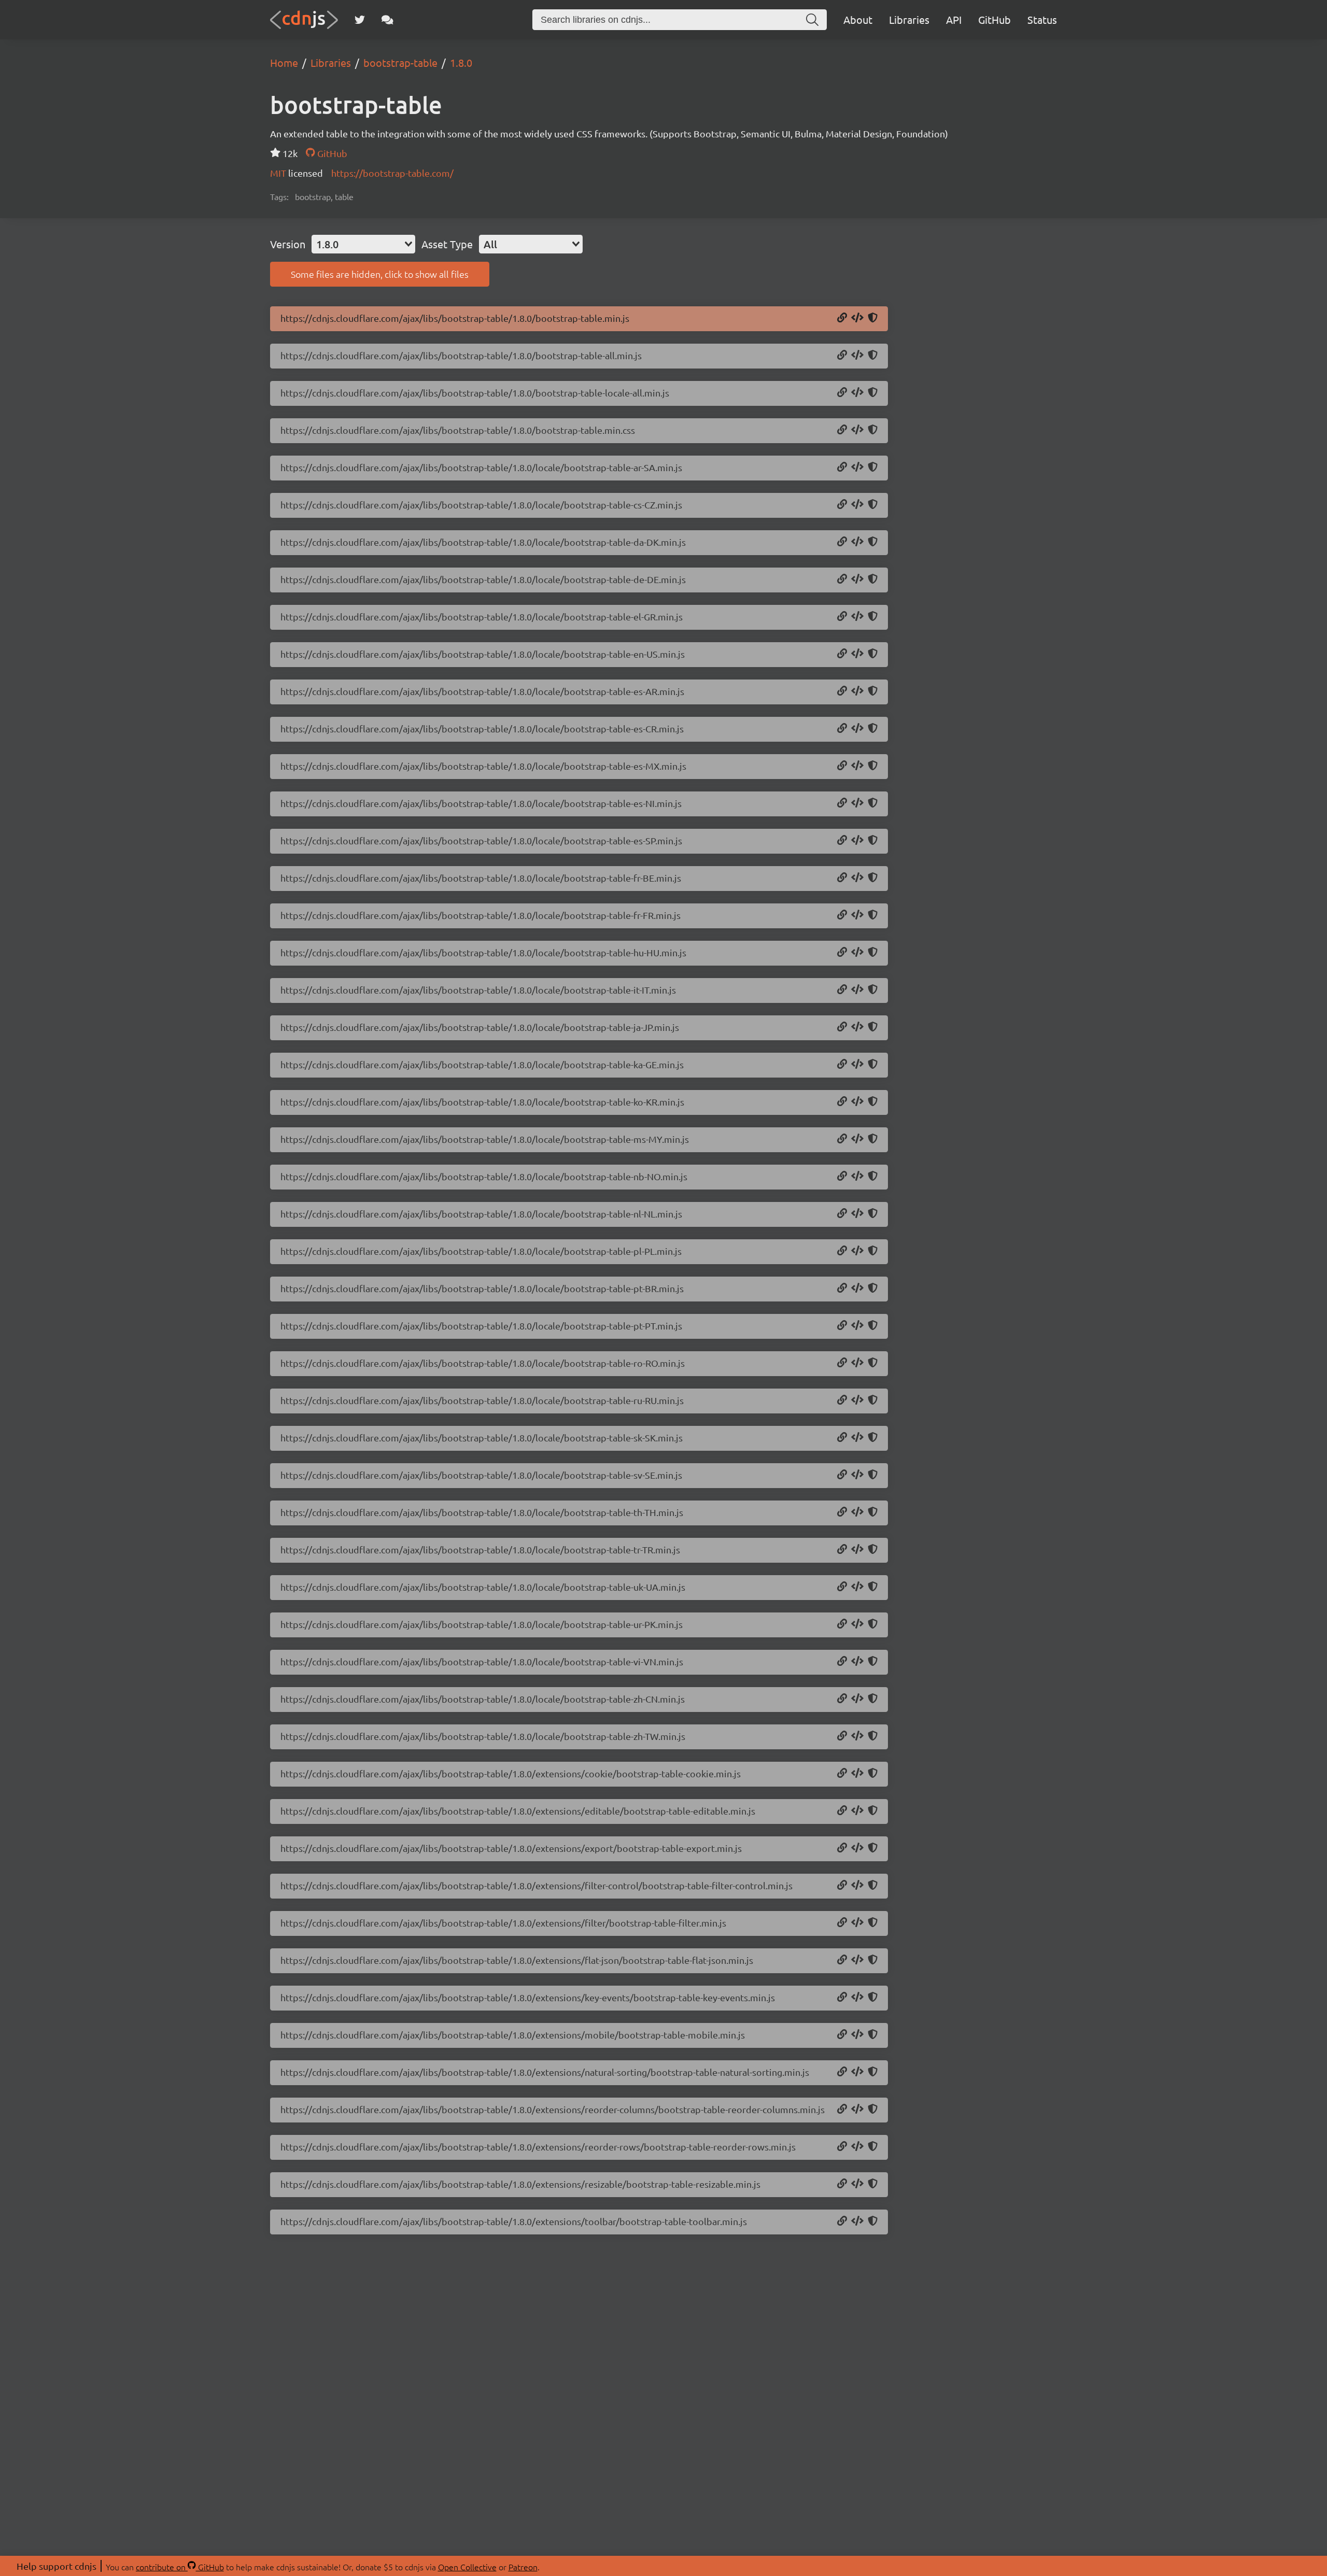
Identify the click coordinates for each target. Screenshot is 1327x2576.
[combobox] (363, 244)
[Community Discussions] (387, 20)
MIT (279, 173)
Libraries (909, 19)
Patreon (523, 2567)
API (954, 19)
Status (1042, 19)
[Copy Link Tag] (857, 430)
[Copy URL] (842, 318)
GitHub (994, 19)
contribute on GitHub (180, 2567)
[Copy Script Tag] (857, 318)
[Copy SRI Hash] (873, 318)
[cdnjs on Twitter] (360, 20)
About (858, 19)
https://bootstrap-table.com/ (392, 173)
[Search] (812, 20)
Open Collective (467, 2567)
